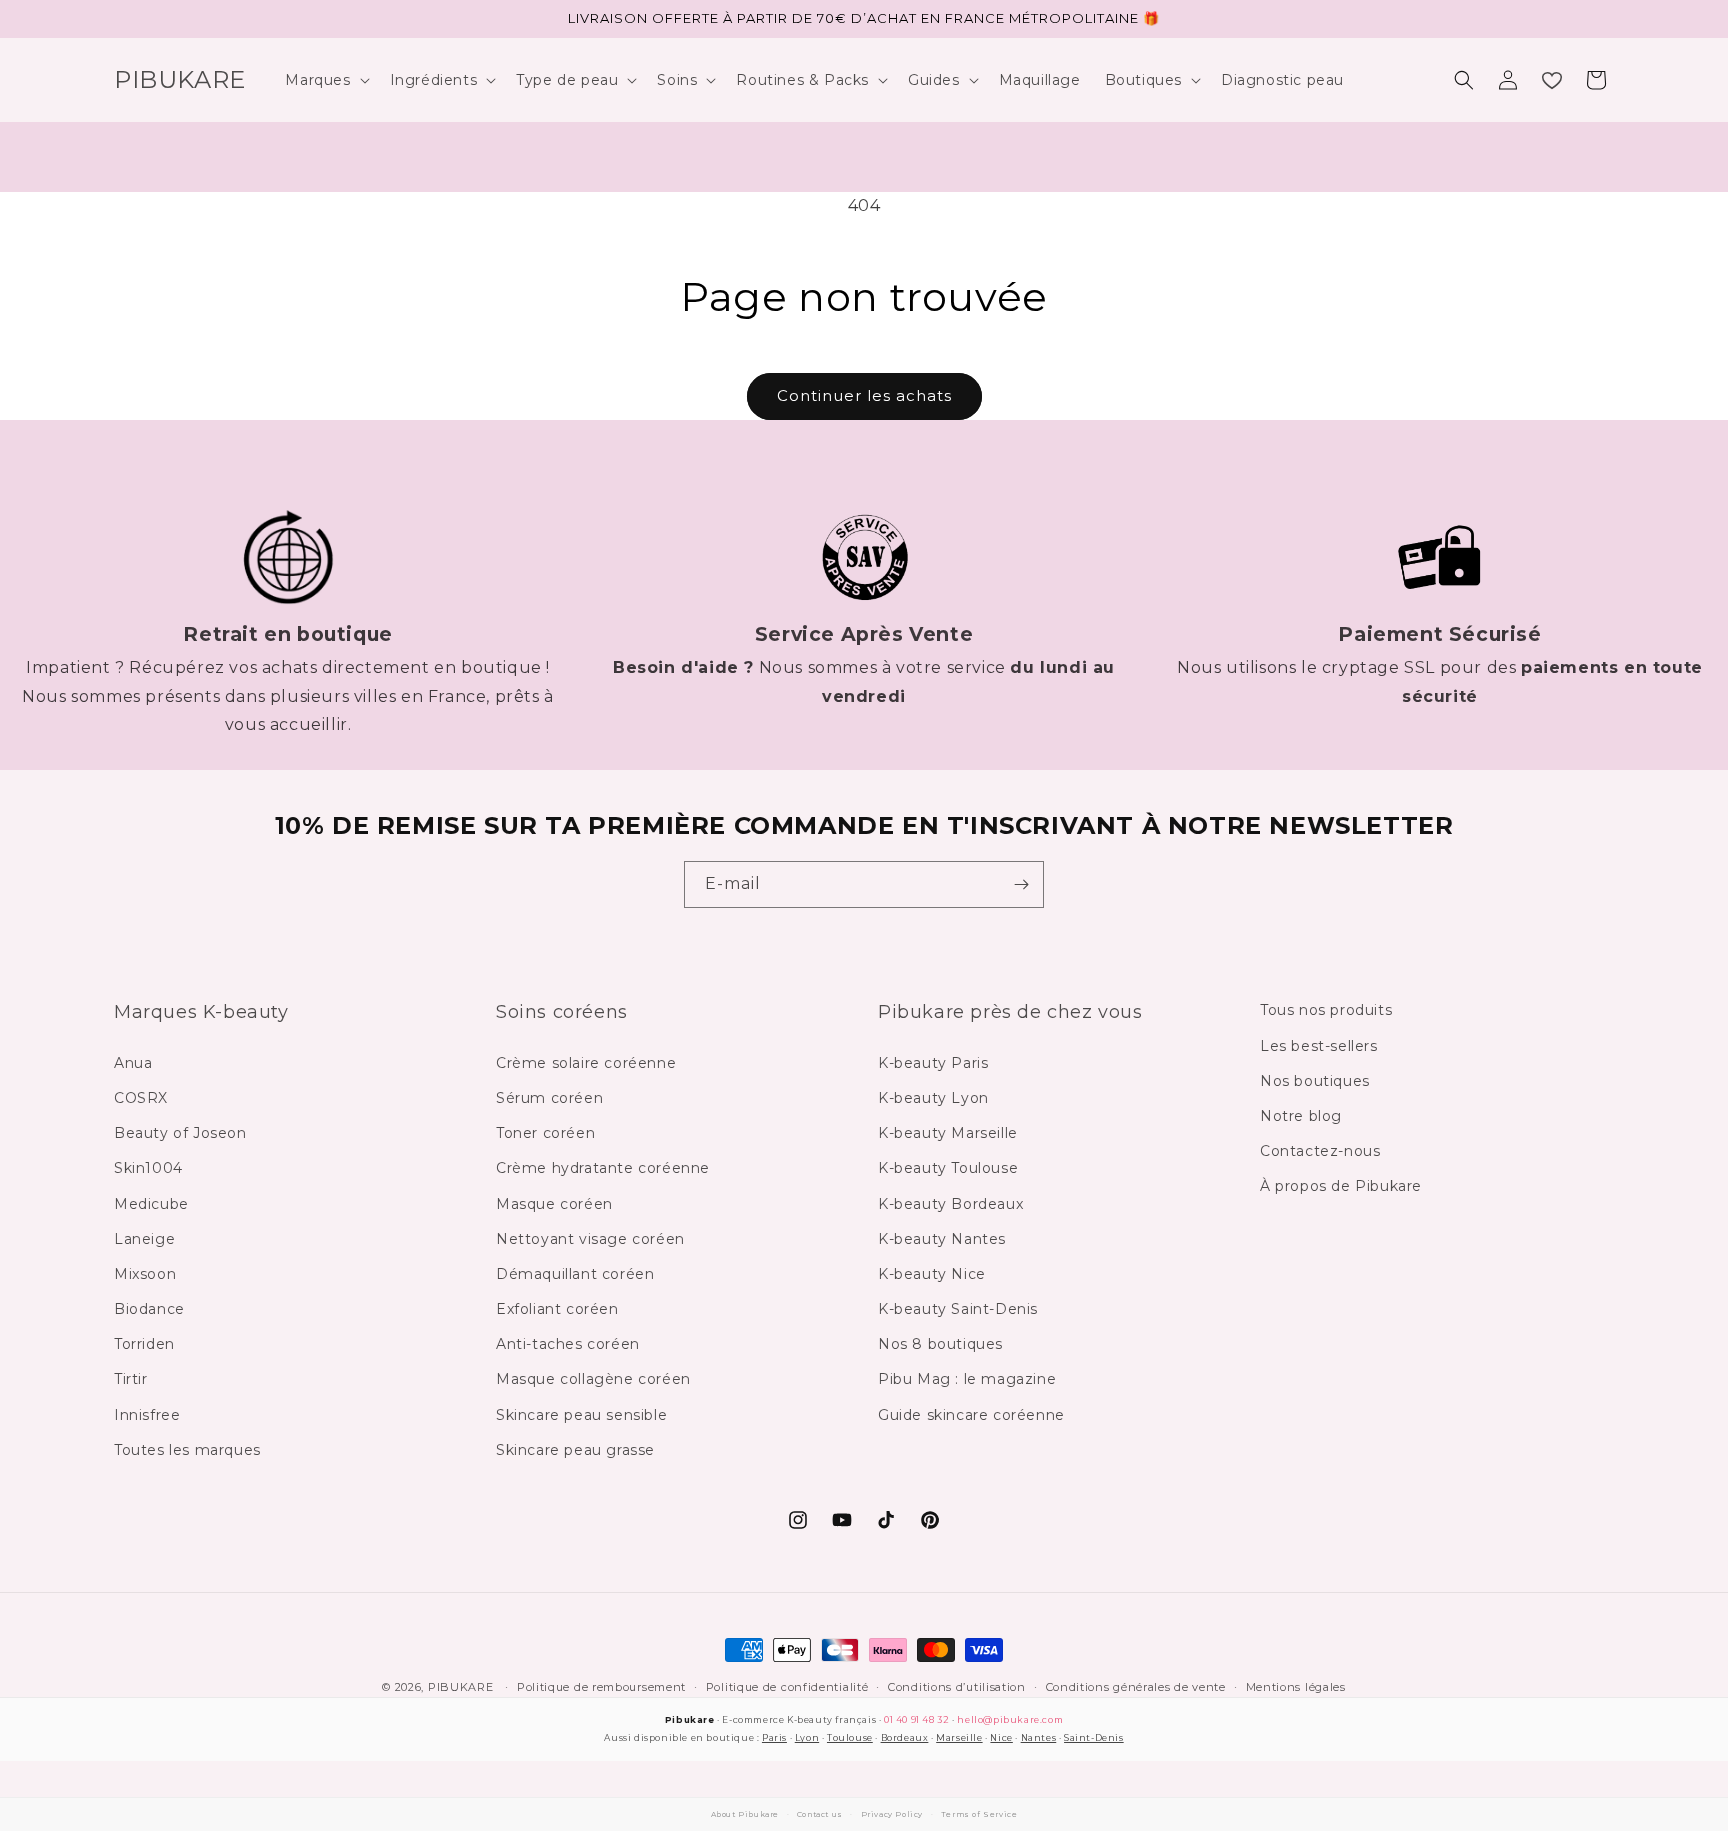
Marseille (959, 1737)
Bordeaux (905, 1737)
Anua (133, 1063)
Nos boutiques (1315, 1081)
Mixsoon (145, 1274)
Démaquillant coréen (575, 1274)
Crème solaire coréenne (586, 1063)
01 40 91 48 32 (916, 1719)
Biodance (149, 1309)
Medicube (151, 1204)
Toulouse (850, 1737)
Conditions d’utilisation (957, 1687)
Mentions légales (1296, 1687)
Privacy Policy (892, 1814)
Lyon (807, 1737)
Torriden (144, 1344)
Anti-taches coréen (568, 1344)
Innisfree (147, 1415)
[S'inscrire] (1021, 884)
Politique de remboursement (601, 1687)
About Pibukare (745, 1814)
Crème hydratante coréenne (603, 1168)
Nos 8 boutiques (940, 1344)
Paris (774, 1737)
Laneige (144, 1239)
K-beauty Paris (933, 1063)
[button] (325, 80)
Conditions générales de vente (1136, 1687)
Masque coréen (554, 1204)
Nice (1001, 1737)
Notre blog (1301, 1116)
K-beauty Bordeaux (950, 1204)
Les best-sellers (1319, 1046)
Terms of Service (979, 1814)
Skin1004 (148, 1168)
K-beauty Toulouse (948, 1168)
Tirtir (131, 1379)
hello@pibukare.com (1010, 1719)
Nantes (1039, 1737)
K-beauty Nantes (942, 1239)
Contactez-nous (1320, 1151)
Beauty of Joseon (180, 1133)
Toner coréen (545, 1133)
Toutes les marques (187, 1450)
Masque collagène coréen (593, 1379)
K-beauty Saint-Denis (958, 1309)
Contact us (820, 1814)
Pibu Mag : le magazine (967, 1379)
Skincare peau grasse (575, 1450)
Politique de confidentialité (787, 1687)
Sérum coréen (549, 1098)
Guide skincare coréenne (971, 1415)
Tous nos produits (1326, 1010)
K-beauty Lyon (933, 1098)
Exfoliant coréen (557, 1309)
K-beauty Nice (932, 1274)
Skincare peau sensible (581, 1415)
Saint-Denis (1094, 1737)
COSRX (141, 1098)
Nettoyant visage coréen (590, 1239)
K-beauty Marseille (948, 1133)
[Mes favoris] (1552, 80)
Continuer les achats (864, 395)
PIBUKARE (461, 1687)
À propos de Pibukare (1341, 1186)
